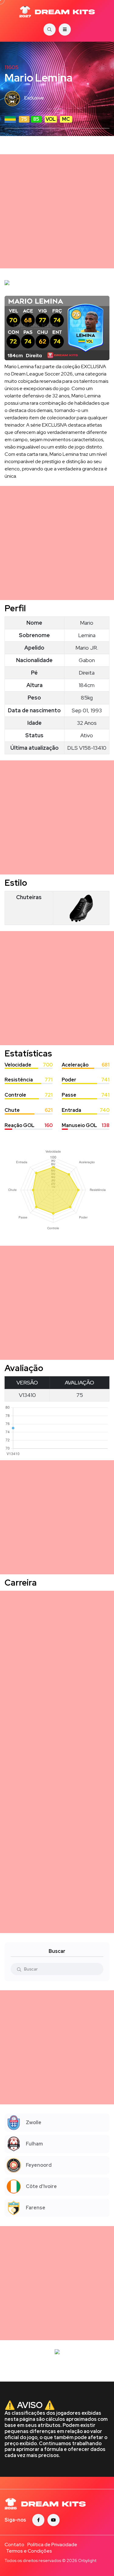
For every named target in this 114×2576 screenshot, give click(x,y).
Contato (14, 2545)
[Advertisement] (57, 211)
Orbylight (87, 2560)
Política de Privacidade (52, 2545)
